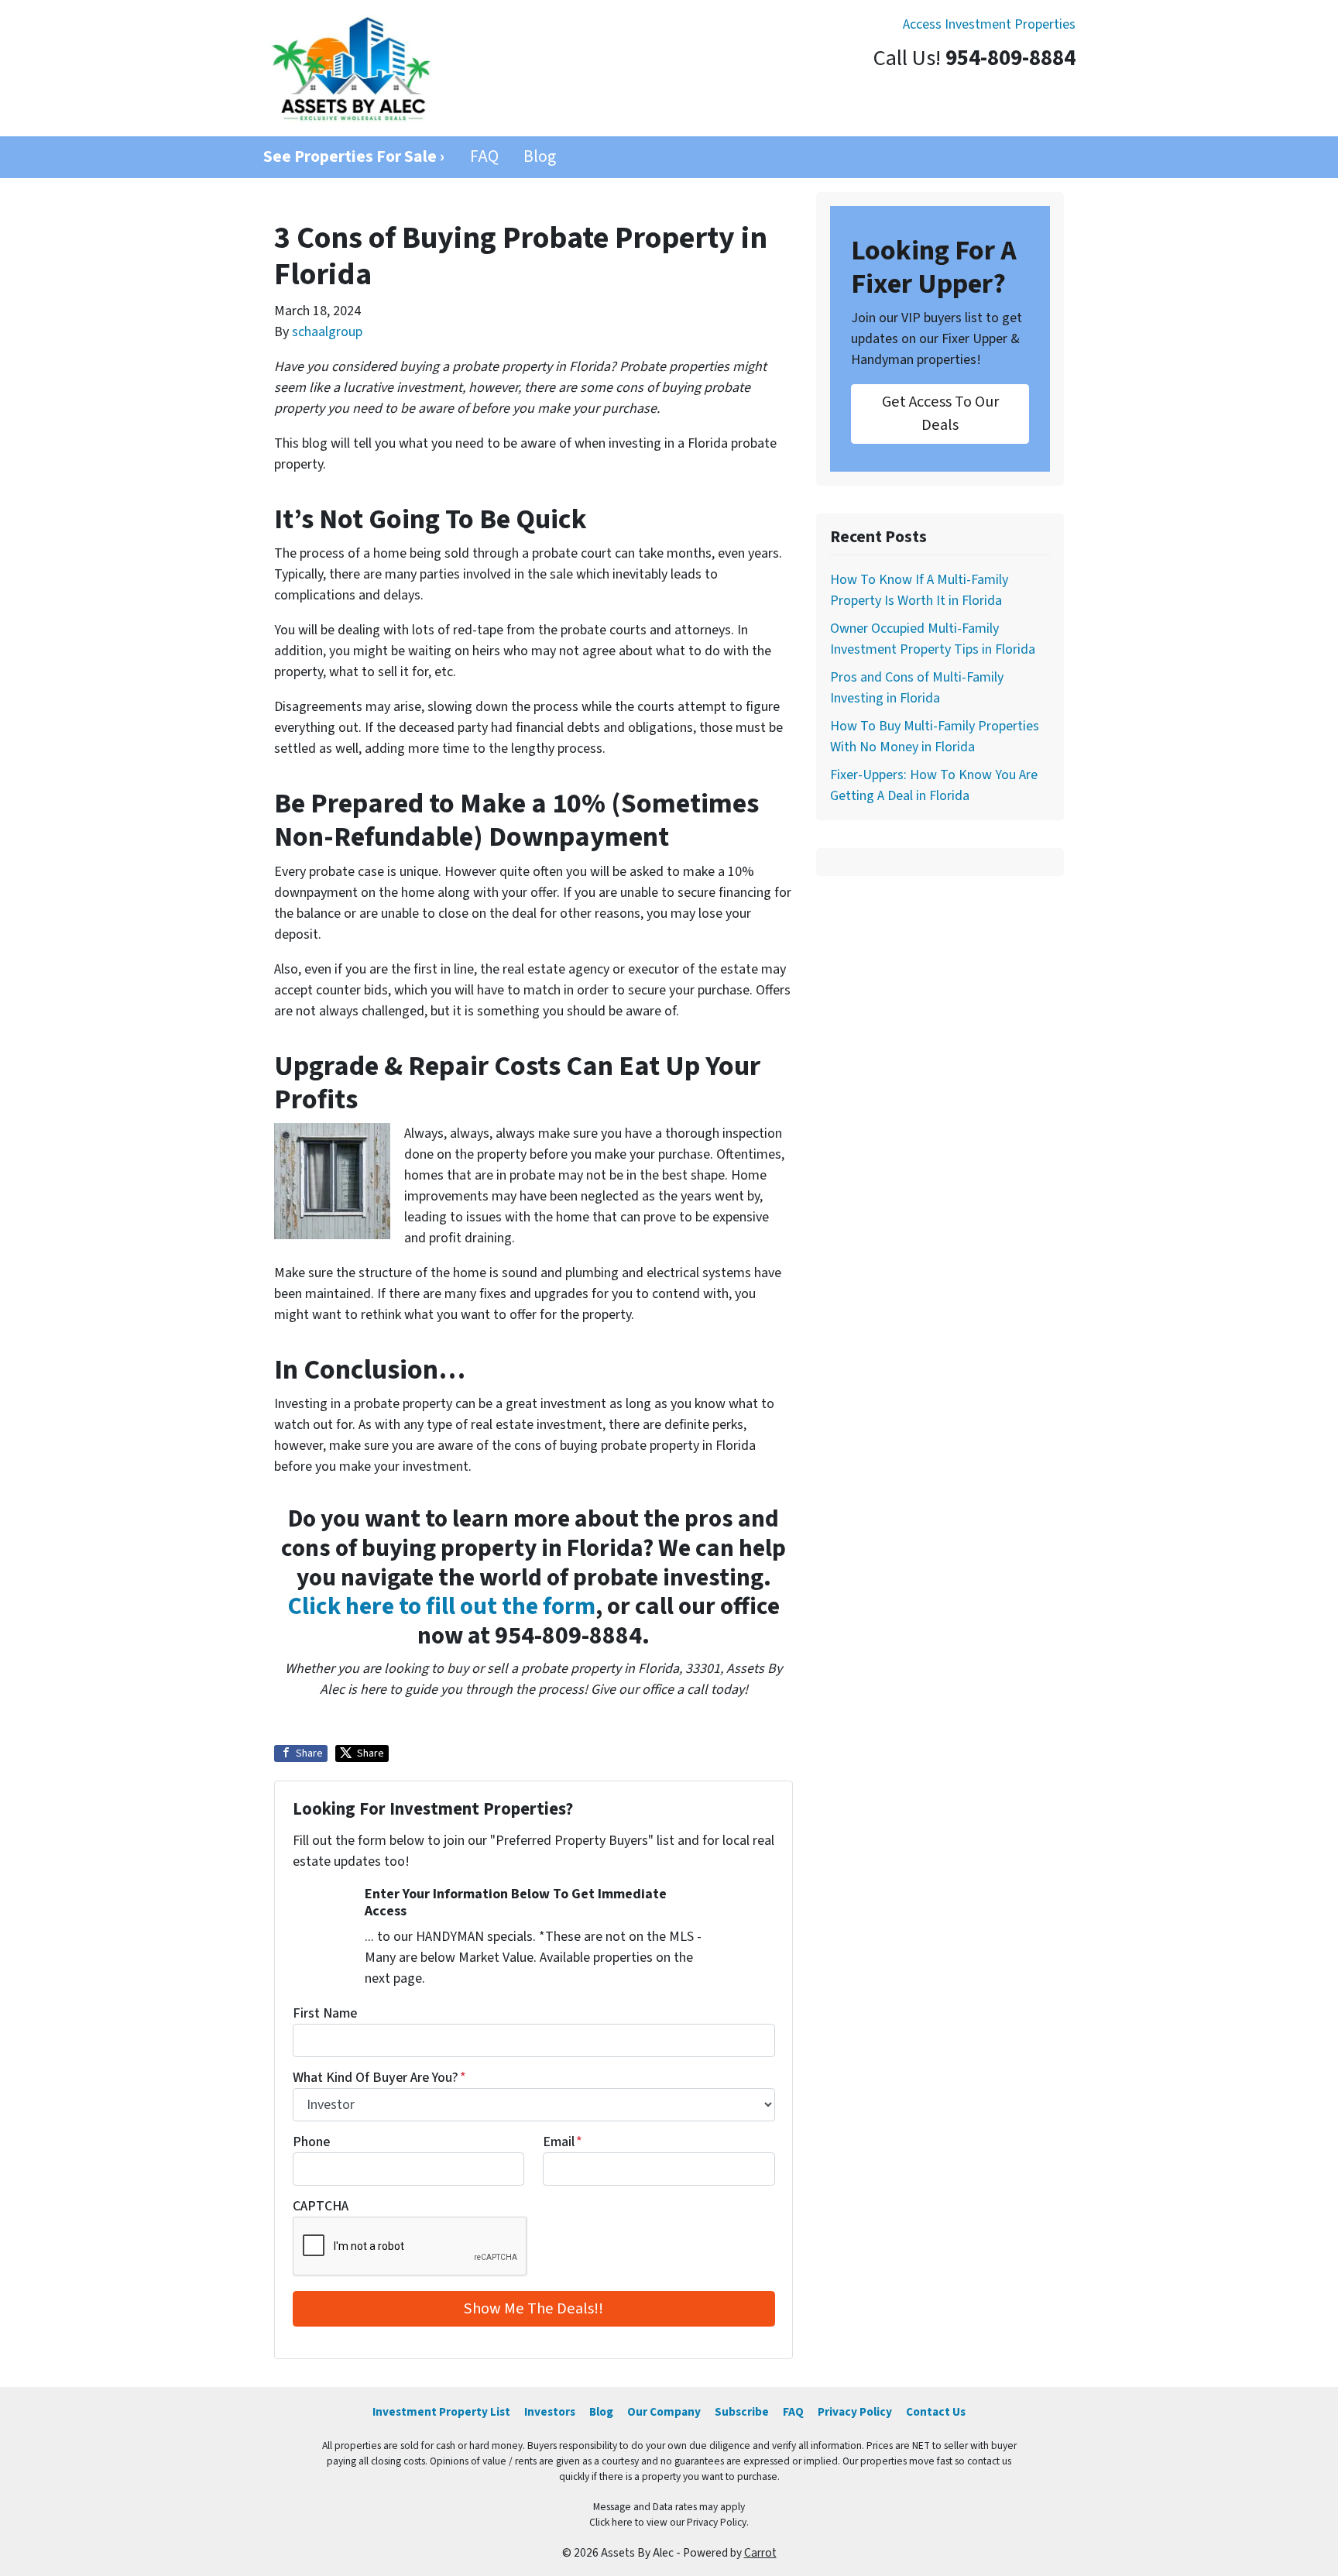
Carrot (760, 2553)
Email (563, 2142)
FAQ (484, 157)
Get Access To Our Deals (940, 413)
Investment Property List (441, 2412)
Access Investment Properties (989, 24)
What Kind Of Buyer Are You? (379, 2078)
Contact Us (936, 2412)
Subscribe (742, 2412)
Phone (311, 2142)
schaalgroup (327, 332)
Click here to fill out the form (442, 1607)
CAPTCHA (321, 2206)
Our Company (664, 2412)
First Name (325, 2013)
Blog (540, 157)
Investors (550, 2412)
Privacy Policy (855, 2412)
